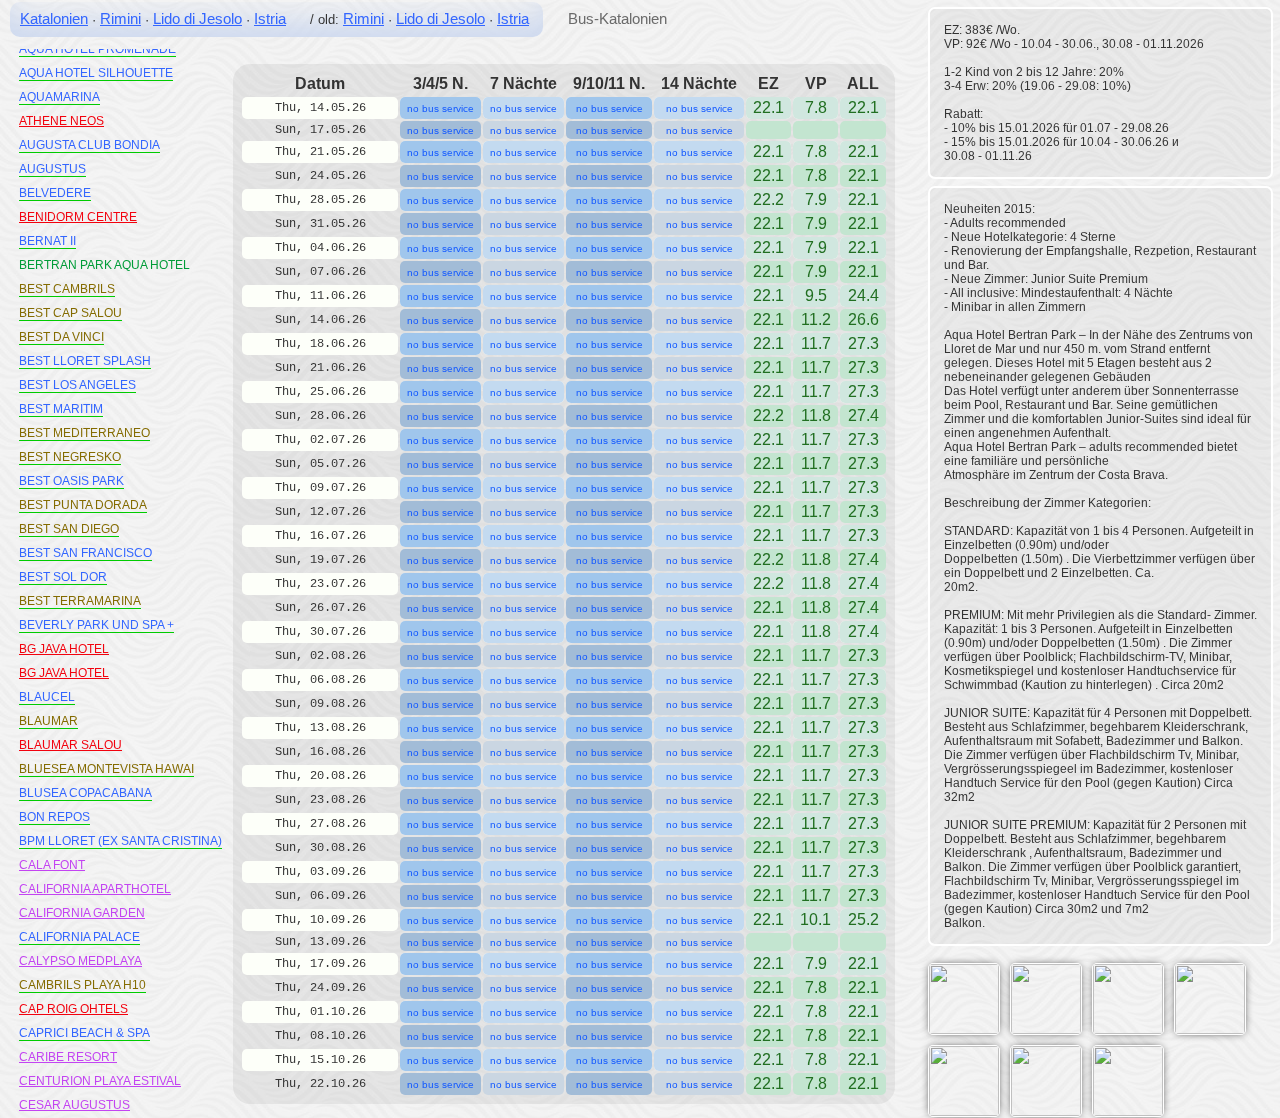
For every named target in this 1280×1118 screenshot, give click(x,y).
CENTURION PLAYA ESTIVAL (100, 1081)
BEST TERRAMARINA (80, 601)
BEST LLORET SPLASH (85, 361)
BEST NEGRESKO (70, 457)
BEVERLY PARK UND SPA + (96, 625)
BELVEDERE (55, 193)
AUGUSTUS (52, 169)
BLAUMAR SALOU (70, 745)
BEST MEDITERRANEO (84, 433)
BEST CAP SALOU (70, 313)
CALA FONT (52, 865)
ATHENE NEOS (61, 121)
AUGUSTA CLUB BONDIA (89, 145)
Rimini (120, 18)
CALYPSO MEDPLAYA (80, 961)
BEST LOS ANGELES (77, 385)
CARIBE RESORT (68, 1057)
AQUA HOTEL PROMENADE (97, 49)
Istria (270, 18)
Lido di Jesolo (197, 18)
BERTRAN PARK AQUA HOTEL (104, 265)
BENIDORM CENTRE (78, 217)
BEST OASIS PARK (71, 481)
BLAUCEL (47, 697)
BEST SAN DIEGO (69, 529)
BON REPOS (54, 817)
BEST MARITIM (61, 409)
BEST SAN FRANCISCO (85, 553)
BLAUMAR (48, 721)
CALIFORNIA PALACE (79, 937)
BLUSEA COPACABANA (85, 793)
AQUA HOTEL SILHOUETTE (96, 73)
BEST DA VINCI (61, 337)
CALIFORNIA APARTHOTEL (95, 889)
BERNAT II (47, 241)
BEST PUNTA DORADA (83, 505)
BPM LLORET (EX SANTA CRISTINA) (120, 841)
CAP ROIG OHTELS (73, 1009)
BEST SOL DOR (63, 577)
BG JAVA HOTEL (64, 649)
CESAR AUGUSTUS (74, 1105)
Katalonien (54, 18)
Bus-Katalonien (617, 18)
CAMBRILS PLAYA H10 (82, 985)
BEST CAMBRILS (67, 289)
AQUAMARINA (59, 97)
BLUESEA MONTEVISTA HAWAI (106, 769)
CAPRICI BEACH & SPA (84, 1033)
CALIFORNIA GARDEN (82, 913)
